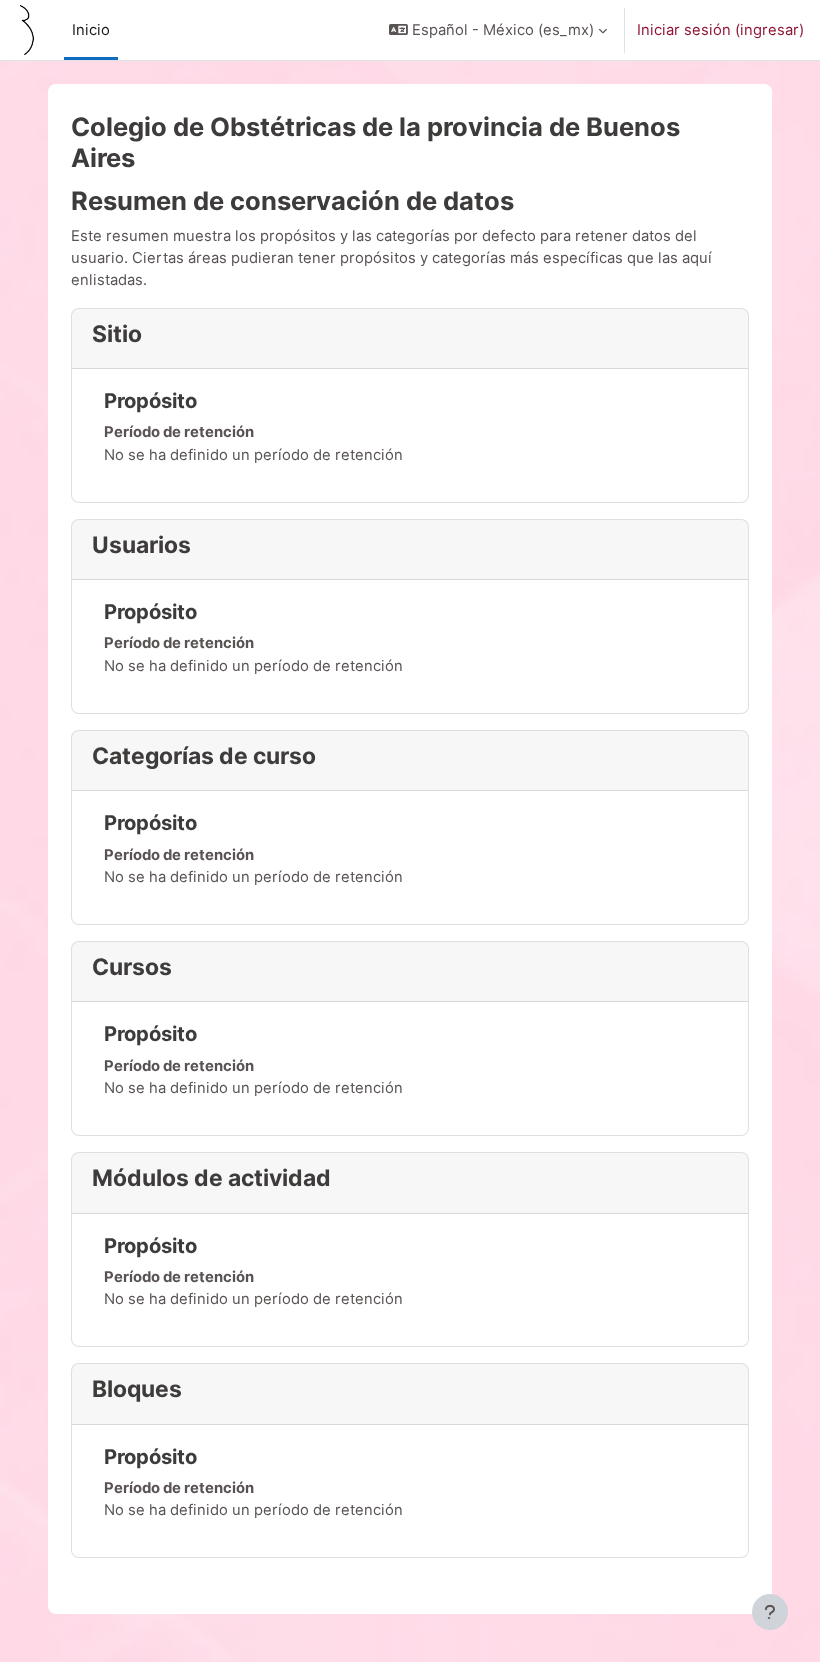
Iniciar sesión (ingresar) (720, 30)
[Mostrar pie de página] (770, 1612)
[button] (498, 30)
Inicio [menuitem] (91, 30)
